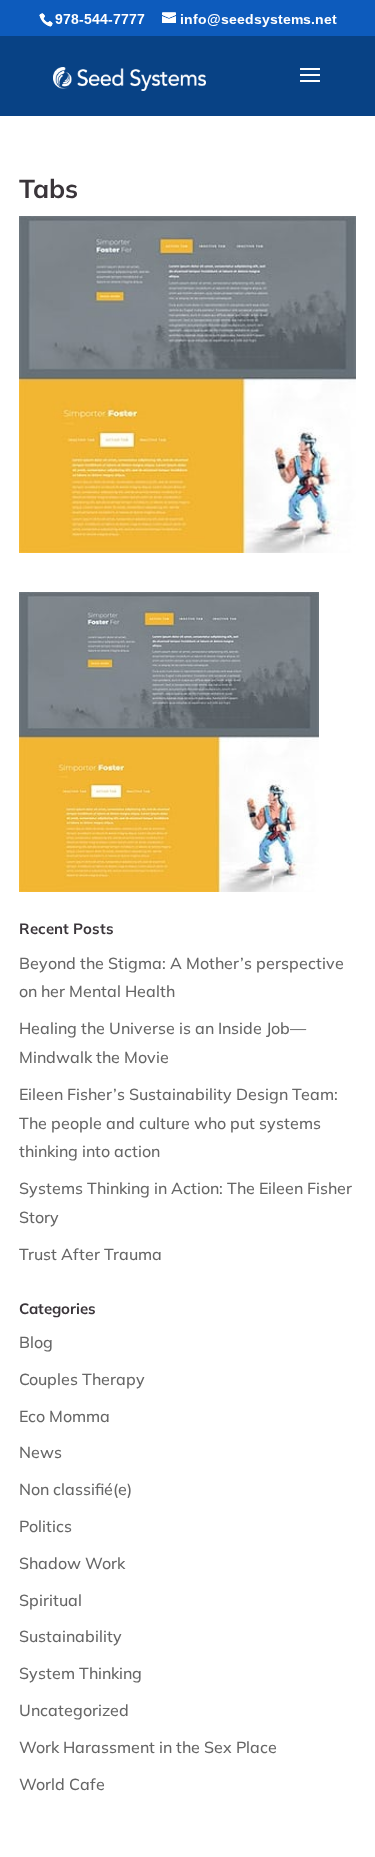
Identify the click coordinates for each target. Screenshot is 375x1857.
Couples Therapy (82, 1379)
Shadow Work (72, 1563)
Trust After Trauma (90, 1254)
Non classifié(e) (75, 1489)
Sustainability (70, 1636)
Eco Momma (64, 1416)
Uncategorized (74, 1710)
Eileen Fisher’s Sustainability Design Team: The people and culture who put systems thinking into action (178, 1123)
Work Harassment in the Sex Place (148, 1747)
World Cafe (62, 1784)
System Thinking (80, 1673)
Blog (36, 1342)
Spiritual (50, 1600)
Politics (45, 1526)
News (40, 1452)
